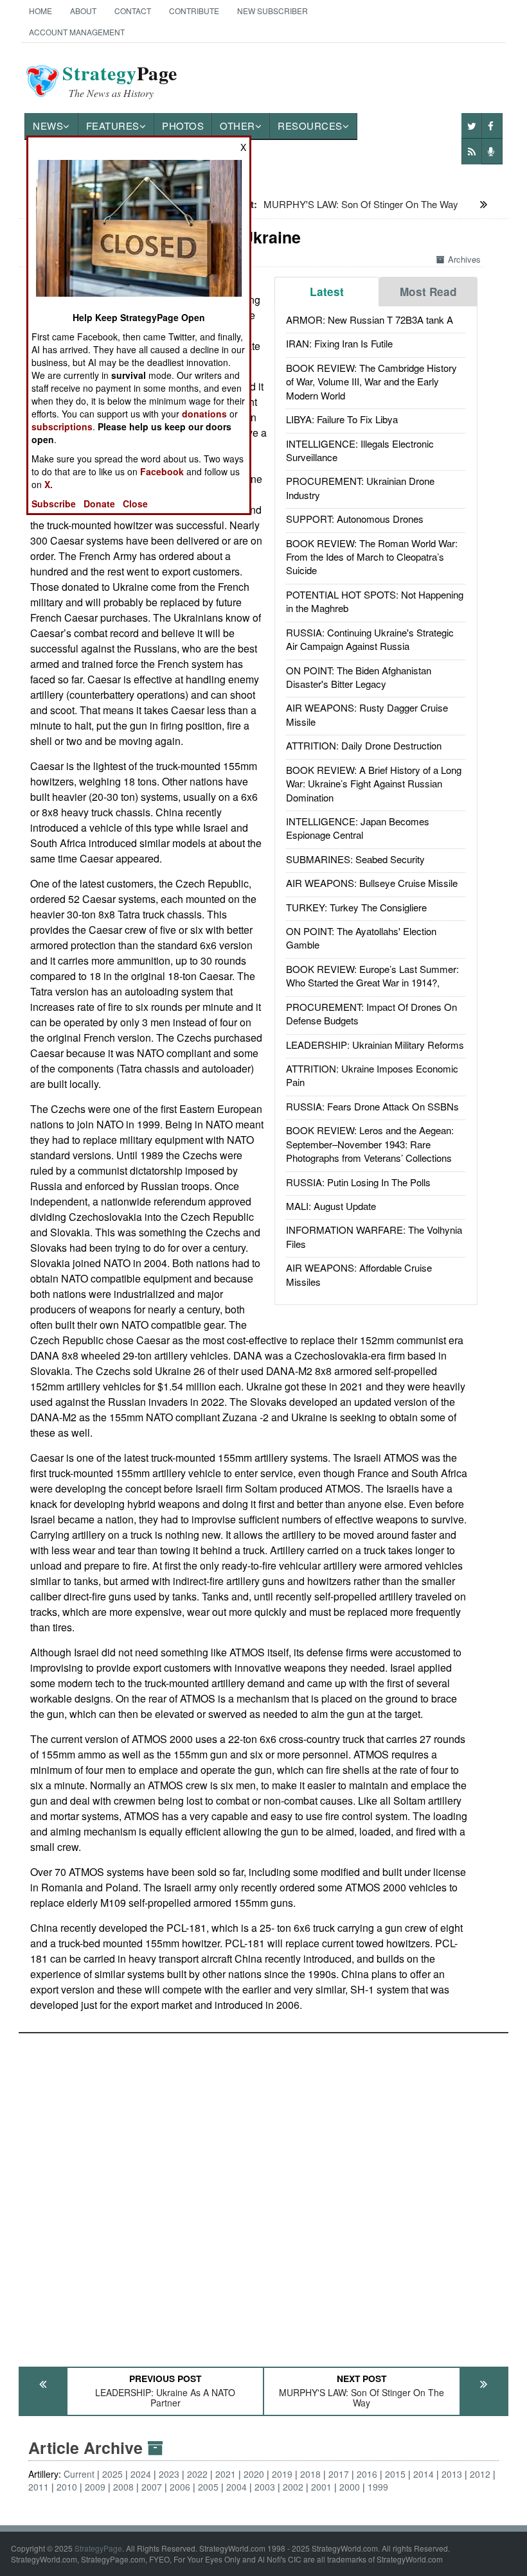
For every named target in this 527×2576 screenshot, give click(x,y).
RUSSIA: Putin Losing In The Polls (358, 1182)
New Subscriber (272, 11)
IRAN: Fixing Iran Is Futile (339, 343)
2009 (95, 2487)
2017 (339, 2474)
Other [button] (237, 126)
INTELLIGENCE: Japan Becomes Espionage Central (358, 828)
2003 (265, 2487)
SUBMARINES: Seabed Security (355, 859)
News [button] (48, 126)
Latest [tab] (327, 292)
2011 (39, 2487)
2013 (452, 2474)
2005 (208, 2487)
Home (40, 11)
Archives (464, 259)
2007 (152, 2487)
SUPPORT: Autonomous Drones (355, 519)
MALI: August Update (331, 1206)
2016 (367, 2474)
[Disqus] (263, 2194)
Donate (99, 504)
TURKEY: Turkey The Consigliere (356, 907)
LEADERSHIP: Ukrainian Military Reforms (375, 1045)
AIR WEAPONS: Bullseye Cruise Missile (372, 883)
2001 (321, 2487)
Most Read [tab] (428, 292)
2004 (237, 2487)
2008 (123, 2487)
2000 (350, 2487)
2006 (180, 2487)
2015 (395, 2474)
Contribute (194, 11)
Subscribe (54, 504)
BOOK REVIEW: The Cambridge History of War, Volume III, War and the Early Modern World (371, 381)
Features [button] (113, 126)
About (83, 11)
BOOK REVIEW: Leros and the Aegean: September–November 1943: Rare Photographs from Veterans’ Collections (370, 1144)
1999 (378, 2487)
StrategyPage (98, 2548)
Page (120, 81)
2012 (480, 2474)
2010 (67, 2487)
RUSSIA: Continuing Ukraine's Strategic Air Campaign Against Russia (370, 639)
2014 (424, 2474)
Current (79, 2474)
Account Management (77, 32)
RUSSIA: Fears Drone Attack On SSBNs (372, 1106)
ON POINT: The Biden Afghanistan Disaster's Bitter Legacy (359, 677)
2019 (282, 2474)
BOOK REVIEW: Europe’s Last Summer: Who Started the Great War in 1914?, (372, 976)
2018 (310, 2474)
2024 (141, 2474)
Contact (133, 11)
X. (49, 484)
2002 (293, 2487)
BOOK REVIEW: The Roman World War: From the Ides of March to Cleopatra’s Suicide (372, 557)
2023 (169, 2474)
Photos (183, 126)
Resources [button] (310, 126)
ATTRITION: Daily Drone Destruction (364, 745)
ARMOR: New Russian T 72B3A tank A (370, 320)
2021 (226, 2474)
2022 (197, 2474)
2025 (112, 2474)
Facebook (162, 471)
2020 (254, 2474)
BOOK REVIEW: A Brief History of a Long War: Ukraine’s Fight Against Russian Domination (374, 784)
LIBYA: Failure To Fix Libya (342, 419)
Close (135, 504)
